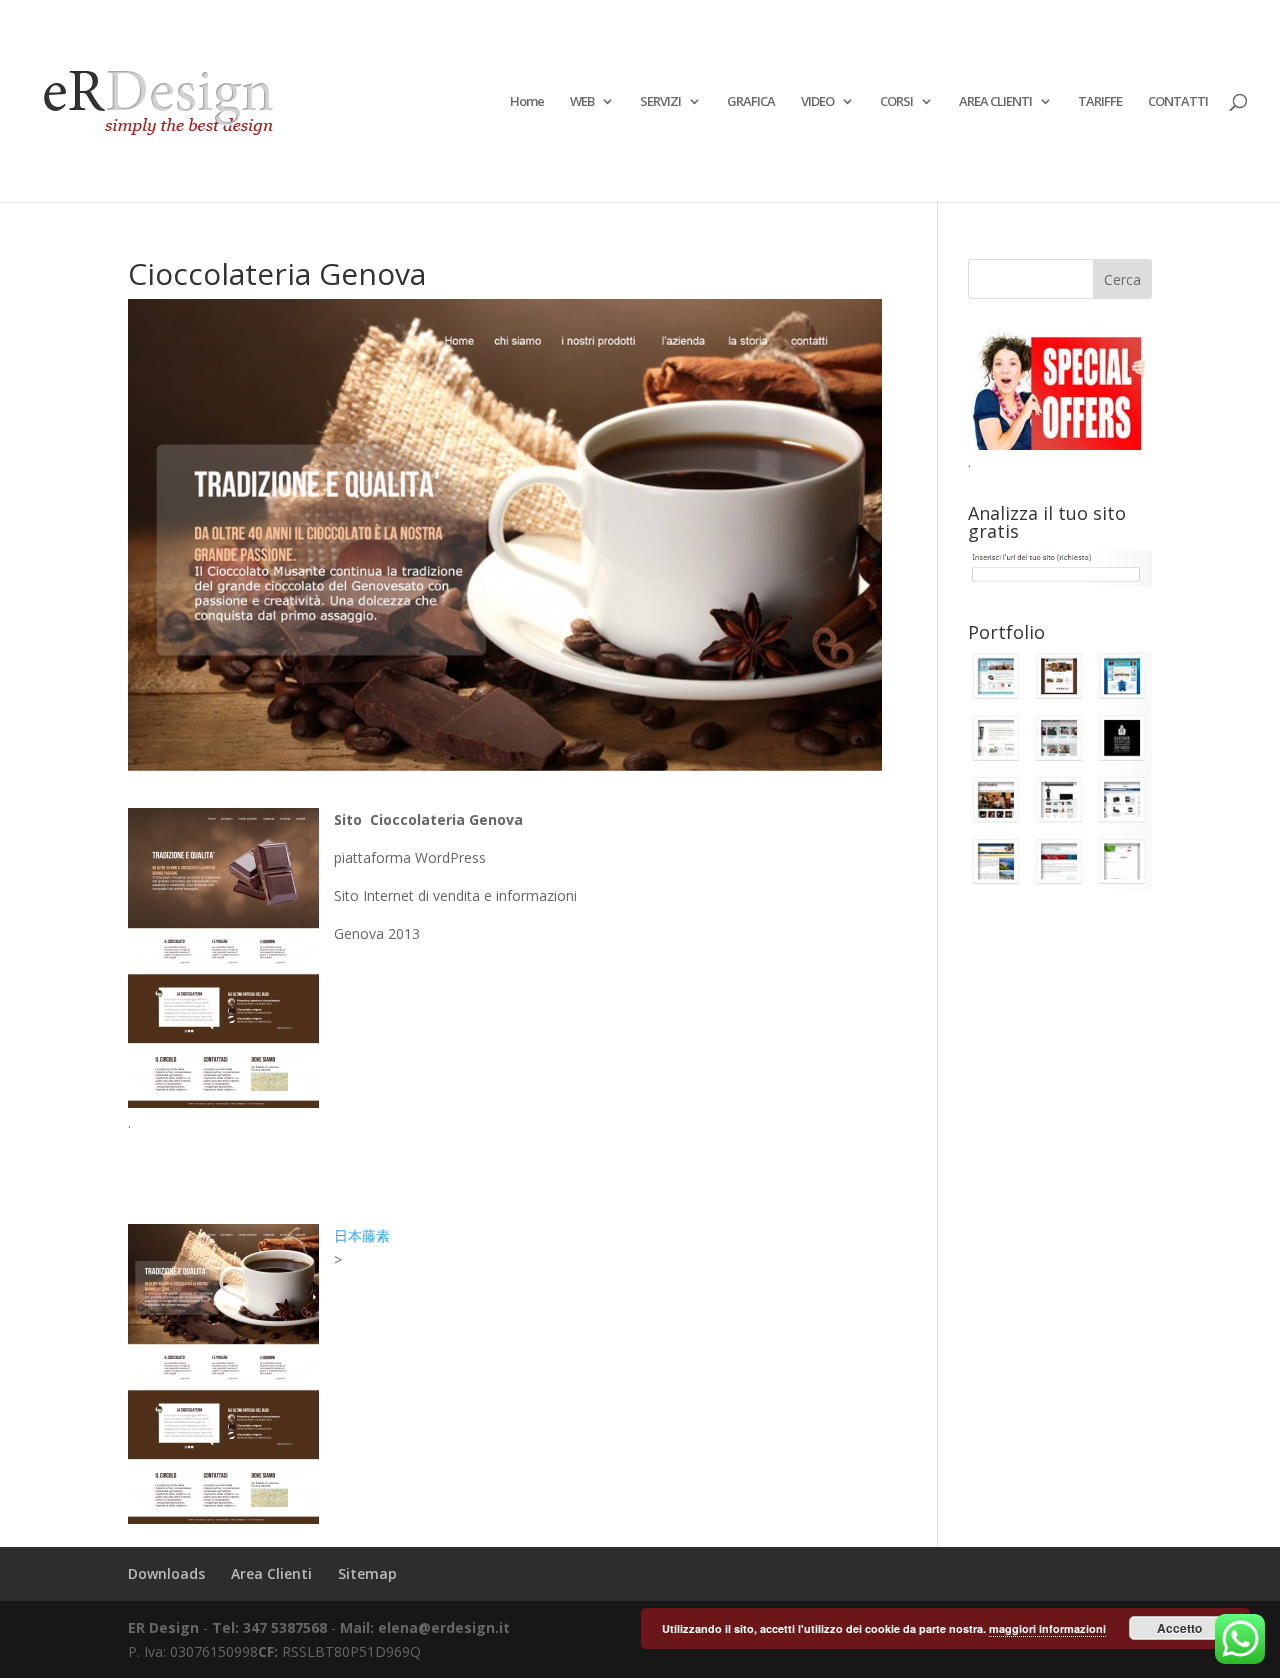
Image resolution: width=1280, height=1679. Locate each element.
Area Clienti (271, 1573)
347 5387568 (287, 1627)
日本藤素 (362, 1235)
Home (527, 102)
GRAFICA (751, 102)
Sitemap (367, 1573)
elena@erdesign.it (444, 1627)
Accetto (1179, 1628)
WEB (582, 102)
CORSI (896, 102)
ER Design (163, 1627)
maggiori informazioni (1047, 1628)
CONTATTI (1178, 102)
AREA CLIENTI (995, 102)
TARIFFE (1100, 102)
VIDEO (817, 102)
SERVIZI (660, 102)
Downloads (166, 1573)
